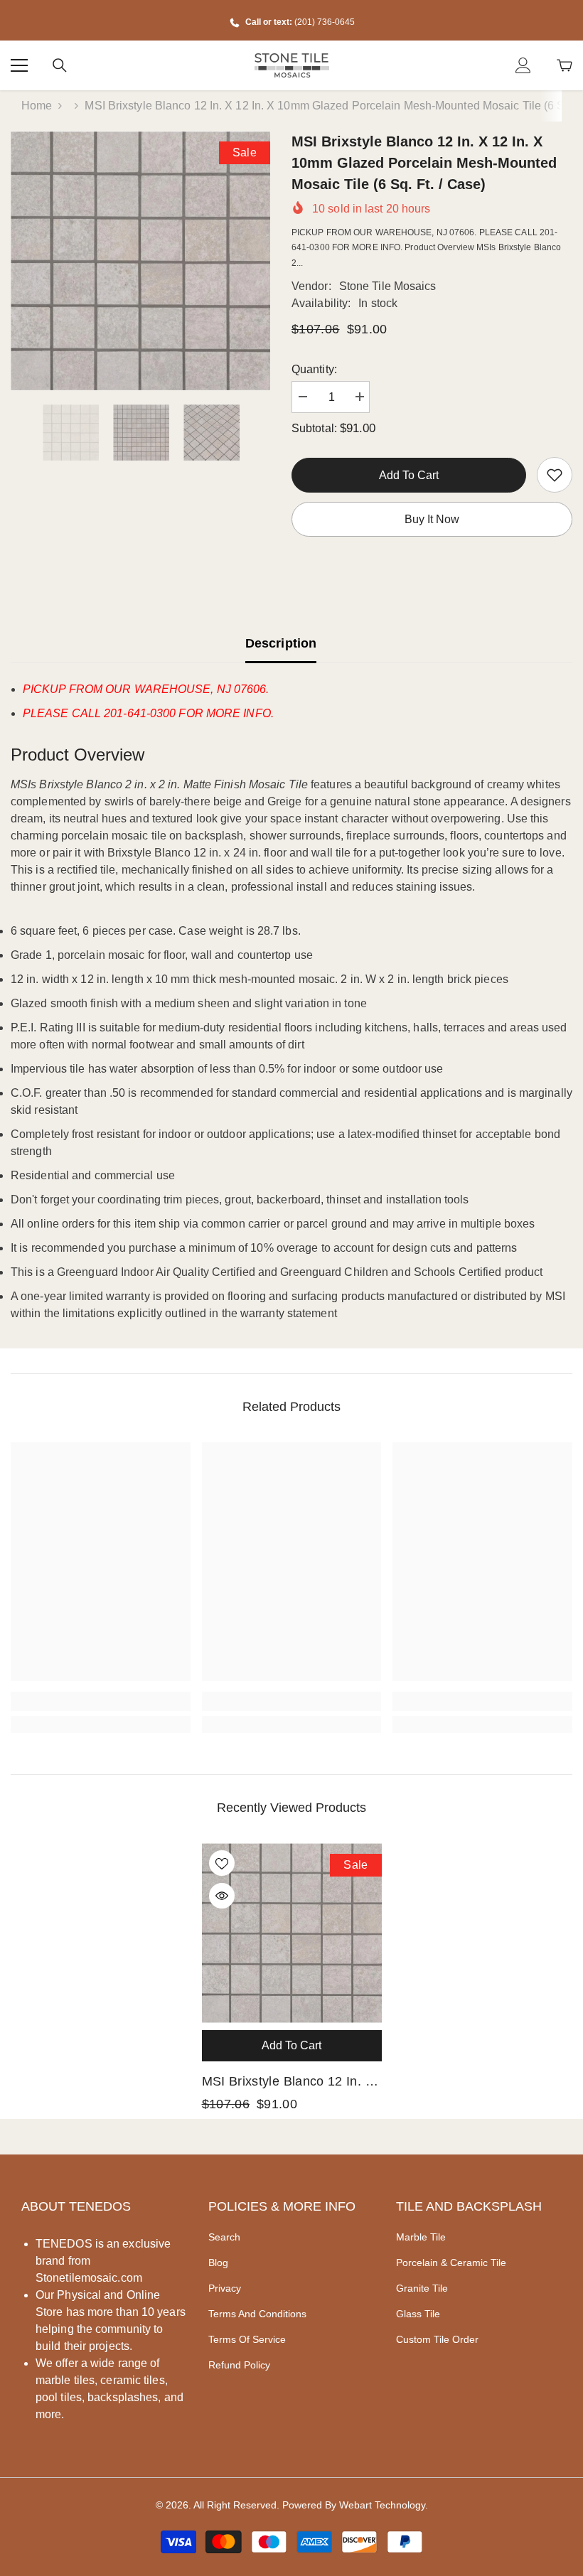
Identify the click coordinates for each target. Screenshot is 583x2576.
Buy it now (432, 519)
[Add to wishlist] (222, 1863)
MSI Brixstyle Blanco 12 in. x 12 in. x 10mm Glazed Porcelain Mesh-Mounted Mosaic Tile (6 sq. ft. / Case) (288, 2083)
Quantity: (314, 369)
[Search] (60, 65)
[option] (140, 261)
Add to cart (409, 475)
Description (281, 643)
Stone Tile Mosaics (388, 286)
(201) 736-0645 (325, 22)
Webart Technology (382, 2505)
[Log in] (523, 65)
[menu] (19, 65)
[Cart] (565, 65)
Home (37, 106)
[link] (555, 475)
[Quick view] (222, 1896)
